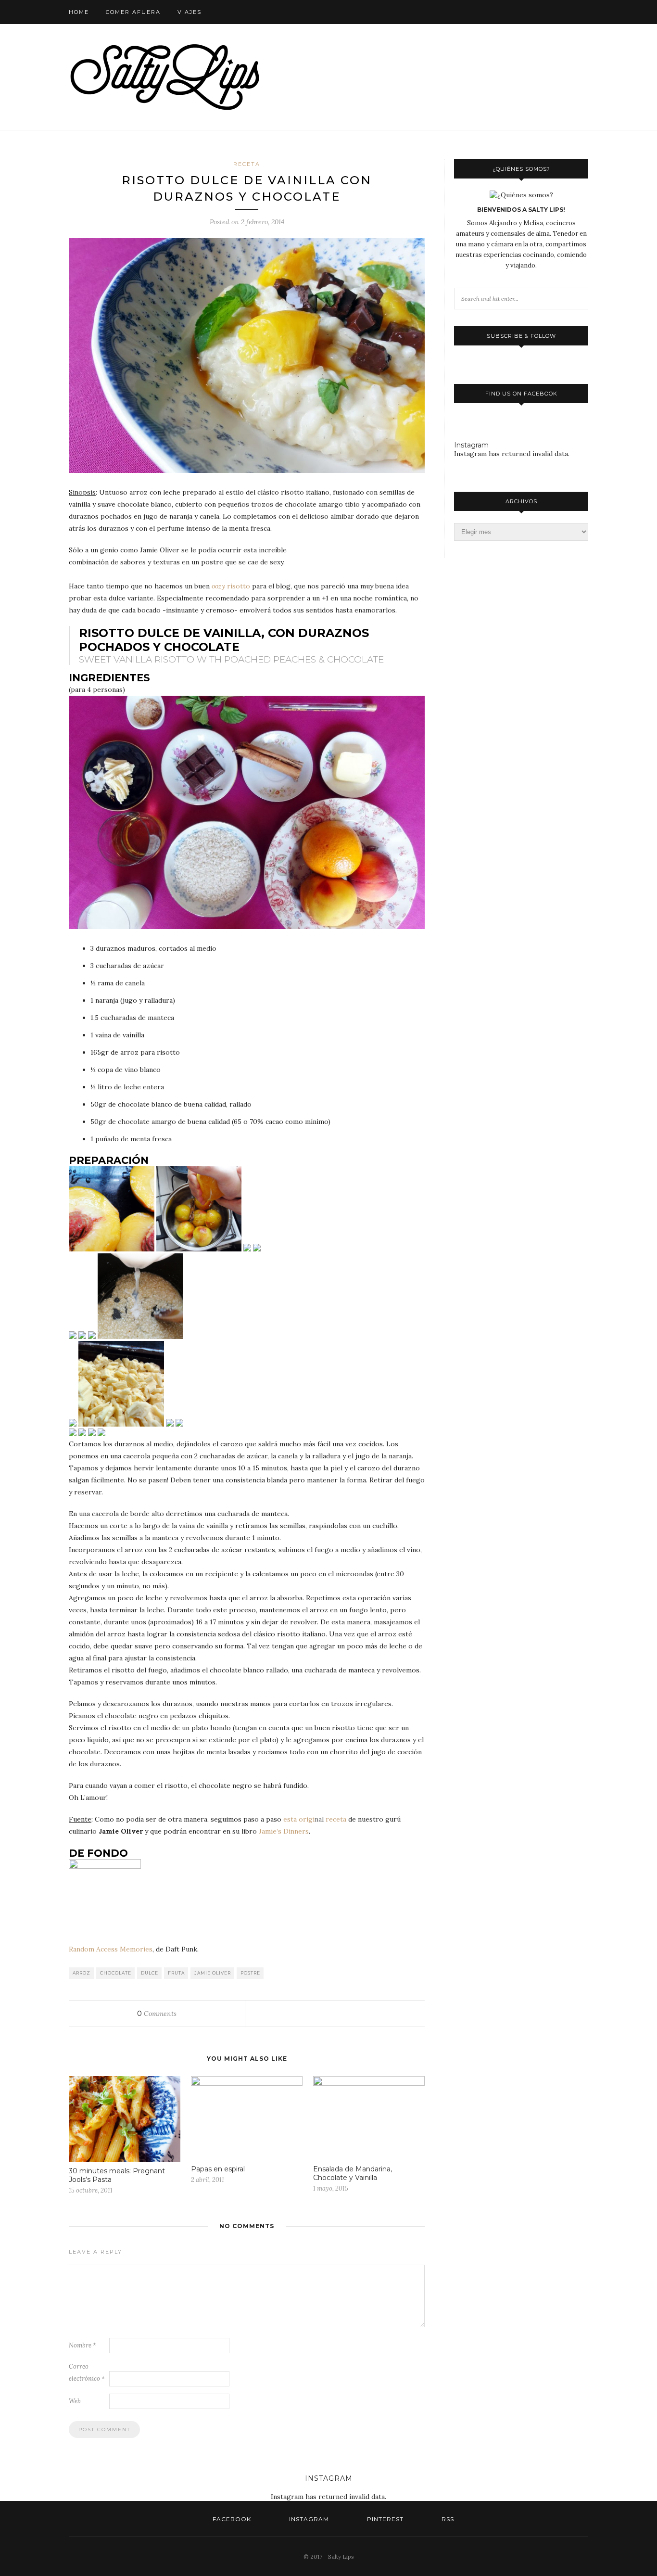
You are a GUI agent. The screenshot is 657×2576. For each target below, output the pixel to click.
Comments (157, 2014)
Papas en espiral (218, 2169)
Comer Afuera (133, 12)
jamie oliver (213, 1973)
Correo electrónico (87, 2372)
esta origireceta (315, 1819)
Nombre (82, 2345)
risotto (231, 586)
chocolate (116, 1973)
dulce (150, 1973)
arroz (82, 1973)
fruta (176, 1973)
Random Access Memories (111, 1949)
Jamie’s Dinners (284, 1831)
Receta (247, 164)
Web (75, 2401)
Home (79, 12)
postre (250, 1973)
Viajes (190, 12)
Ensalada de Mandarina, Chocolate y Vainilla (353, 2173)
